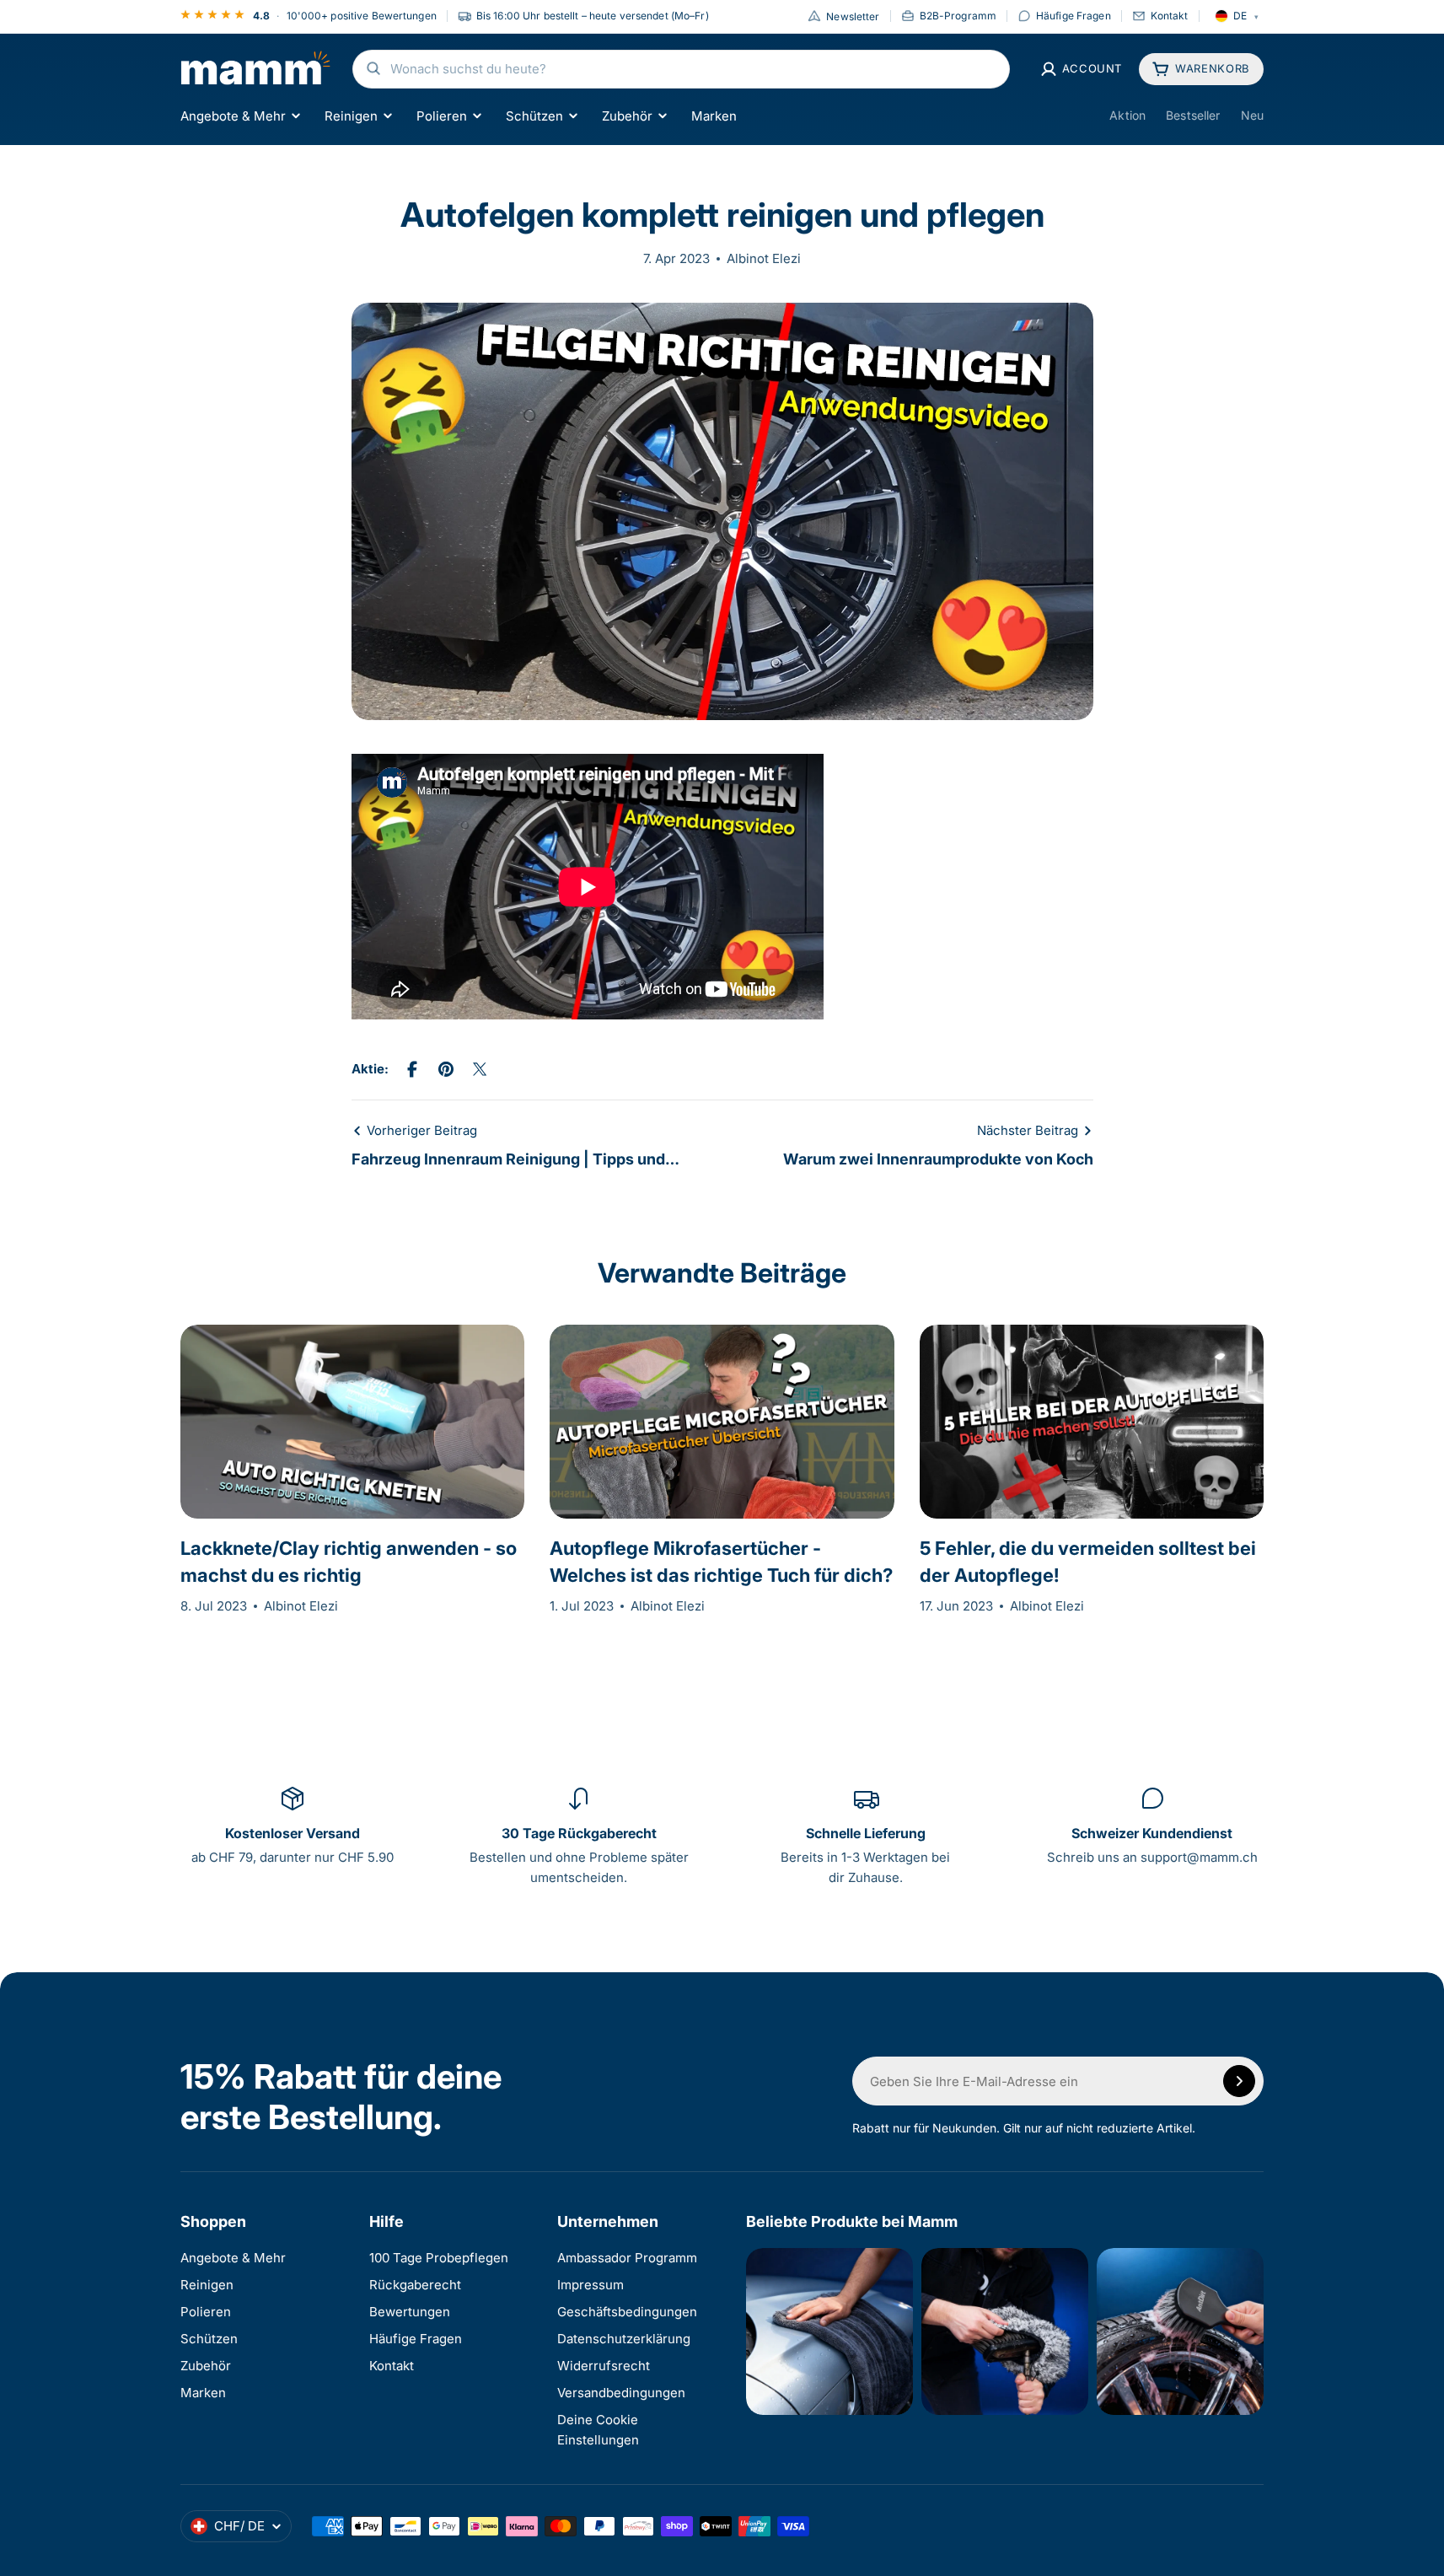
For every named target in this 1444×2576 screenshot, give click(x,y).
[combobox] (681, 69)
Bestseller (1193, 115)
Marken (714, 115)
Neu (1252, 115)
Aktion (1127, 115)
